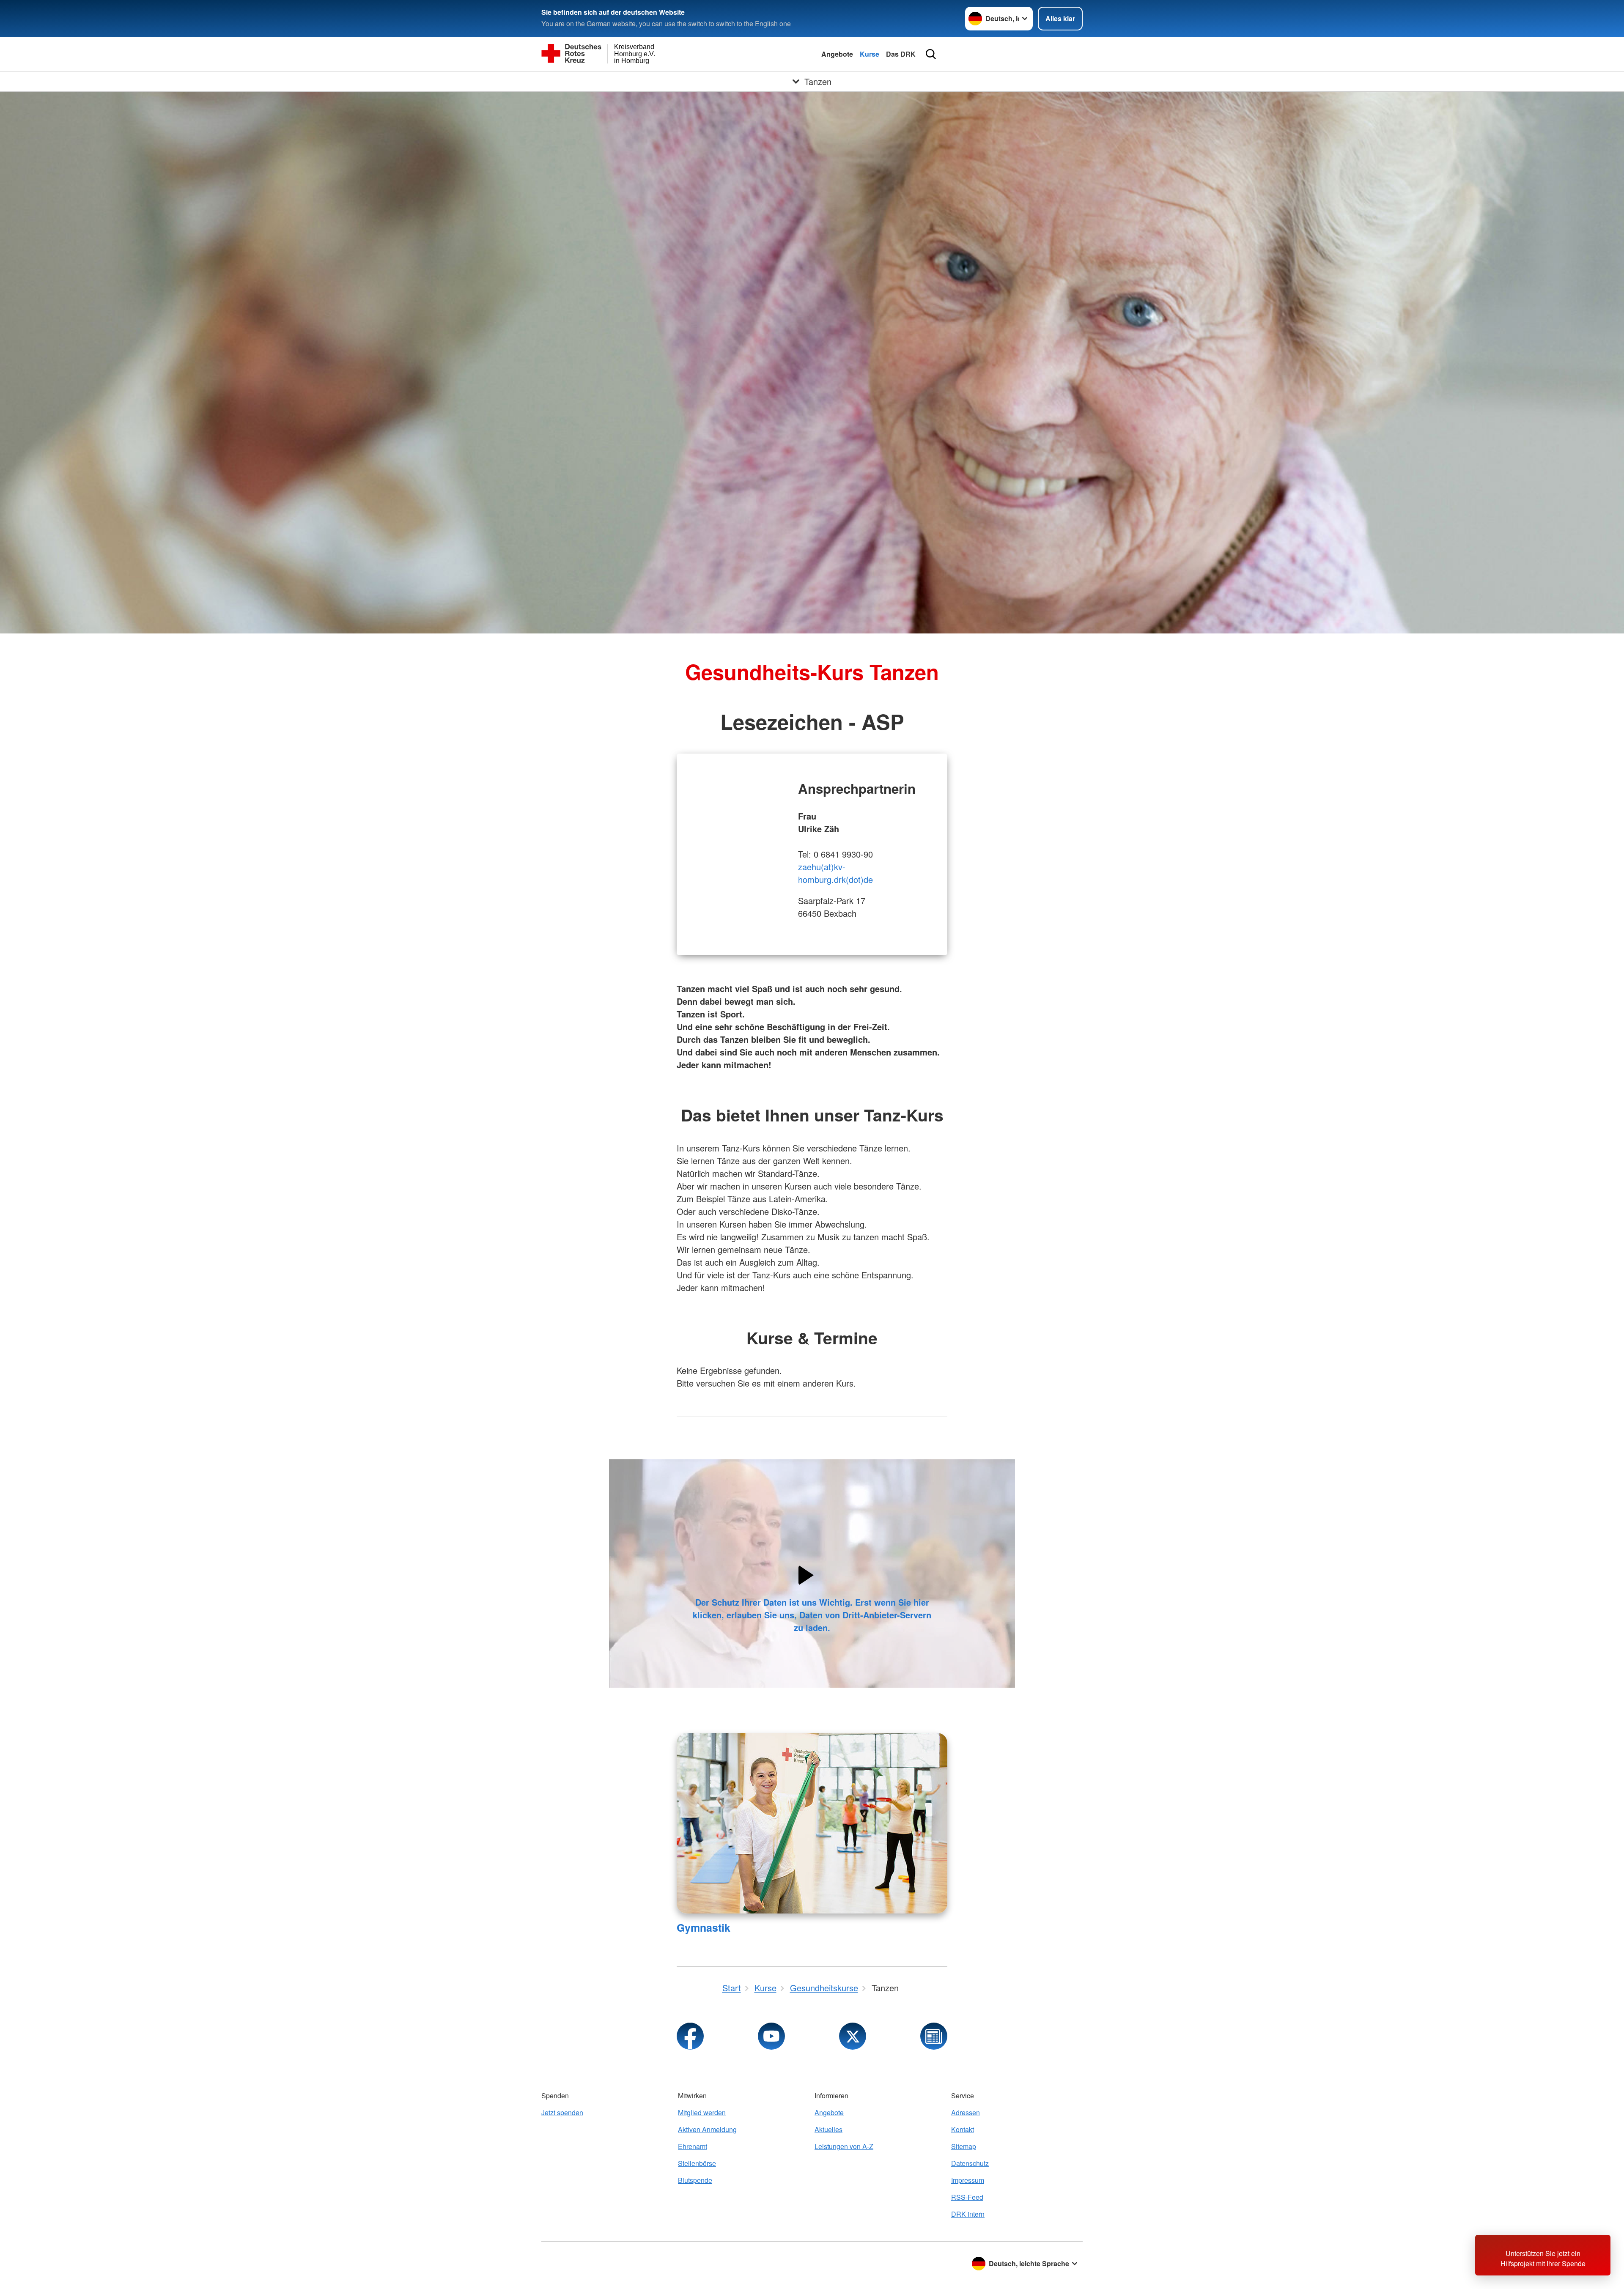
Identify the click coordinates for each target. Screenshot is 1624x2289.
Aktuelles (828, 2129)
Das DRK (901, 54)
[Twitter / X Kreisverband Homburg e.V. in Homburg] (853, 2036)
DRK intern (968, 2214)
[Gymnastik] (812, 1823)
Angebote (837, 54)
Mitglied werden (702, 2112)
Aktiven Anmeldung (707, 2129)
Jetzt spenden (562, 2112)
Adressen (966, 2112)
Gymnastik (704, 1927)
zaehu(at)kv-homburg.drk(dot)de (835, 873)
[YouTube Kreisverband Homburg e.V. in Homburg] (771, 2036)
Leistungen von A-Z (844, 2146)
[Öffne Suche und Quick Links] (931, 54)
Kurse (870, 54)
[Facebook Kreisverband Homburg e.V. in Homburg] (690, 2036)
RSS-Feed (967, 2197)
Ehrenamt (693, 2146)
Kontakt (963, 2129)
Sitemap (964, 2146)
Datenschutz (970, 2163)
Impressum (968, 2180)
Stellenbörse (697, 2163)
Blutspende (695, 2180)
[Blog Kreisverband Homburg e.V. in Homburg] (934, 2036)
